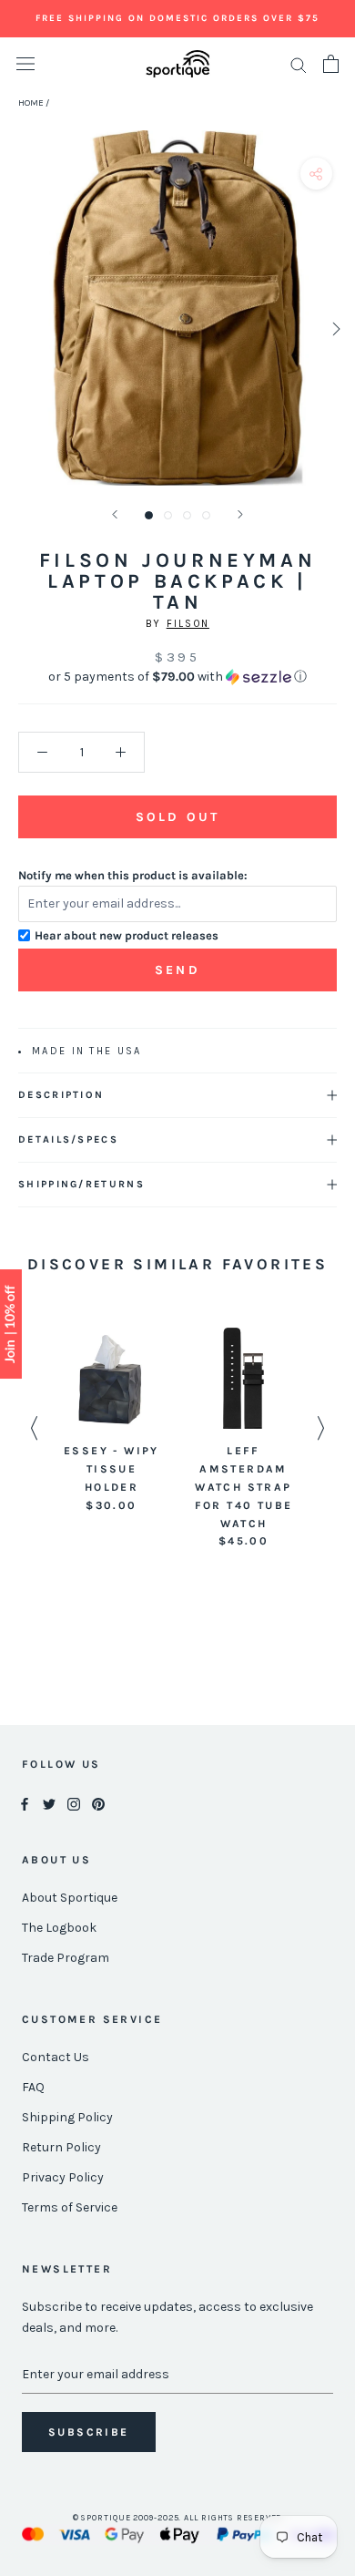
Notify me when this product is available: (133, 875)
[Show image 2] (168, 515)
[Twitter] (49, 1803)
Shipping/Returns (81, 1184)
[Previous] (115, 514)
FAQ (33, 2087)
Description (61, 1095)
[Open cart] (331, 64)
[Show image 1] (149, 515)
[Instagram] (74, 1803)
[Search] (299, 64)
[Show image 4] (206, 515)
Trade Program (66, 1958)
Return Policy (61, 2147)
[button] (177, 677)
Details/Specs (68, 1139)
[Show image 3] (187, 515)
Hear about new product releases (127, 935)
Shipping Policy (67, 2117)
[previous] (20, 328)
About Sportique (70, 1898)
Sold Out (177, 817)
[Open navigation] (25, 64)
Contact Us (56, 2057)
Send (177, 970)
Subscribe (89, 2432)
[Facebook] (25, 1803)
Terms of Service (70, 2207)
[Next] (240, 514)
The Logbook (59, 1928)
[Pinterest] (98, 1803)
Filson (188, 624)
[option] (112, 1421)
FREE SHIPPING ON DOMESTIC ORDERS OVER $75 (177, 18)
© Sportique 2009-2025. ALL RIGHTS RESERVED (178, 2518)
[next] (335, 328)
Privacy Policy (63, 2177)
